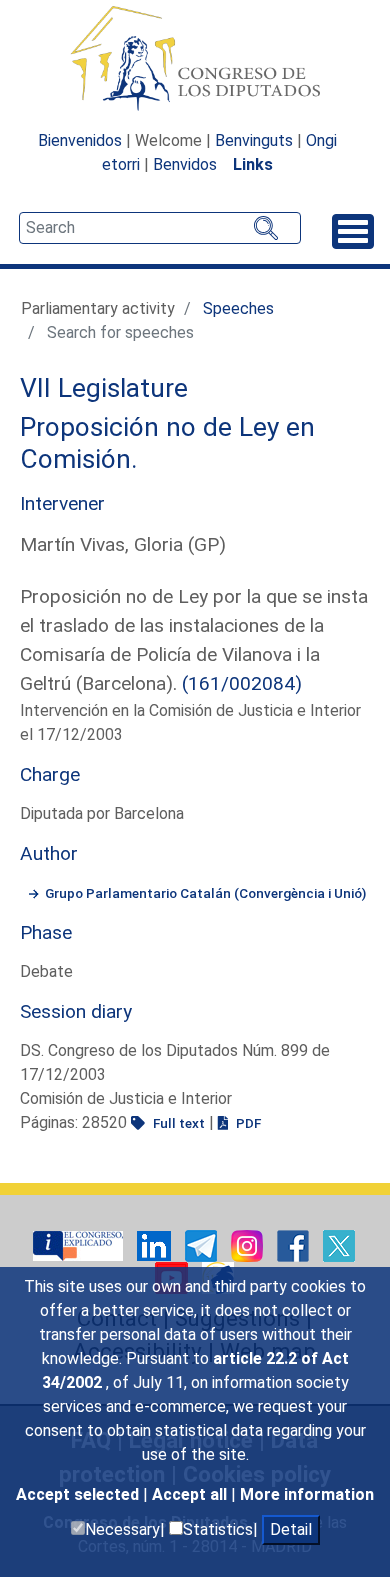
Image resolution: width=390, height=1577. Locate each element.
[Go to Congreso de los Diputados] (195, 58)
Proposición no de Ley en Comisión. (167, 443)
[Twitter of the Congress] (339, 1244)
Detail (291, 1529)
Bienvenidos (80, 140)
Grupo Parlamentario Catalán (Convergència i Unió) (205, 893)
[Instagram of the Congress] (249, 1244)
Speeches (238, 308)
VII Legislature (104, 388)
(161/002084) (242, 683)
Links (253, 164)
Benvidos (185, 164)
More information (307, 1494)
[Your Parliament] (80, 1244)
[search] (160, 228)
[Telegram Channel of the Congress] (203, 1244)
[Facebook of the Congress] (295, 1244)
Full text (177, 1123)
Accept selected (79, 1494)
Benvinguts (254, 140)
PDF (247, 1123)
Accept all (191, 1494)
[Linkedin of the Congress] (156, 1244)
